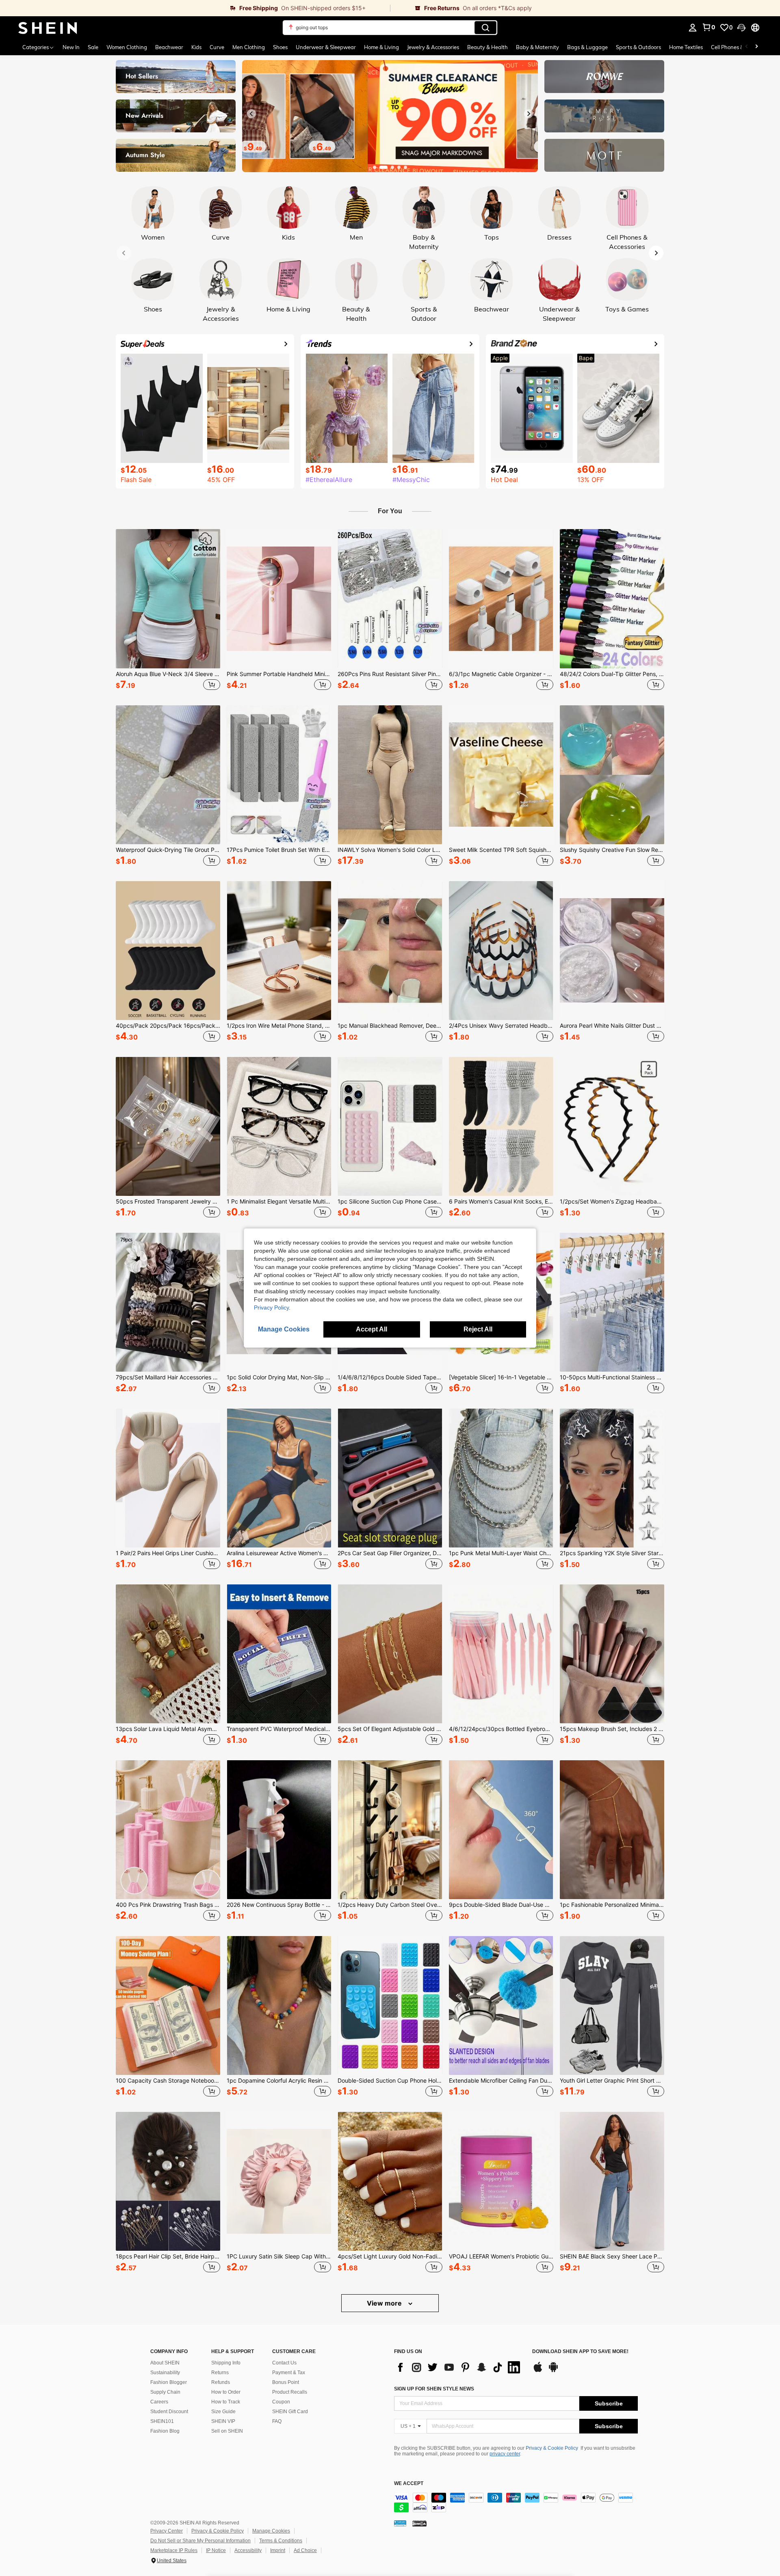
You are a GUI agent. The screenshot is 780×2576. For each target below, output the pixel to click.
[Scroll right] (756, 47)
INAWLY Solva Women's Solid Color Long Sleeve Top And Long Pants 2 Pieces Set (390, 850)
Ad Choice (305, 2550)
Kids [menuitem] (196, 47)
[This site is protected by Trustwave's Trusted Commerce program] (400, 2523)
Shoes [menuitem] (280, 47)
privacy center (505, 2454)
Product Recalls (290, 2392)
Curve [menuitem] (217, 47)
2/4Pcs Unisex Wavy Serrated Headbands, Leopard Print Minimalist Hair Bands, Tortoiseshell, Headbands (501, 1026)
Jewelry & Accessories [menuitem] (433, 47)
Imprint (278, 2550)
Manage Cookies (271, 2531)
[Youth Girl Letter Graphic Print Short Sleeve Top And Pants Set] (612, 2005)
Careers (159, 2402)
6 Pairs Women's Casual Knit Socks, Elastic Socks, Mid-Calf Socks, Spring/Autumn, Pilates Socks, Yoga (501, 1202)
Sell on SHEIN (227, 2431)
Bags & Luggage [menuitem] (587, 47)
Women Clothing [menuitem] (127, 47)
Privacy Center (167, 2531)
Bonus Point (286, 2382)
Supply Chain (165, 2392)
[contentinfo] (516, 2503)
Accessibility (248, 2550)
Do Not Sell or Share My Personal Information (200, 2541)
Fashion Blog (165, 2431)
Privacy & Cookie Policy (552, 2448)
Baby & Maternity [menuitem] (537, 47)
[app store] (538, 2371)
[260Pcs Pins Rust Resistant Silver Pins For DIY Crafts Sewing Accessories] (390, 599)
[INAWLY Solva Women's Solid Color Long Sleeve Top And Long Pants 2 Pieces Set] (390, 775)
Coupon (281, 2402)
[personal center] (693, 28)
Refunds (221, 2382)
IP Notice (216, 2550)
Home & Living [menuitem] (381, 47)
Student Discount (169, 2412)
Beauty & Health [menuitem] (487, 47)
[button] (741, 28)
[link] (195, 8)
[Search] (485, 28)
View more (385, 2303)
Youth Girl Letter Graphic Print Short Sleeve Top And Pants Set (612, 2081)
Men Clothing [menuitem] (249, 47)
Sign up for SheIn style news (434, 2389)
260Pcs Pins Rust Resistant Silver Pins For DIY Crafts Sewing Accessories (390, 674)
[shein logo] (48, 28)
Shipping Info (226, 2363)
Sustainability (165, 2373)
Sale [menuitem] (93, 47)
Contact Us (284, 2363)
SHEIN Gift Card (290, 2412)
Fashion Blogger (169, 2382)
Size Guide (223, 2412)
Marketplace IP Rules (174, 2550)
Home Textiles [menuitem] (686, 47)
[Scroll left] (747, 47)
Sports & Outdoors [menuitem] (638, 47)
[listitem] (168, 611)
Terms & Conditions (281, 2541)
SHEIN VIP (223, 2421)
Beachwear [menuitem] (169, 47)
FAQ (277, 2421)
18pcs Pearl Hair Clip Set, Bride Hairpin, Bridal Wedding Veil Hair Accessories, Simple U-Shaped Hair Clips (168, 2256)
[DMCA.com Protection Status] (419, 2523)
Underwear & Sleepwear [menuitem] (326, 47)
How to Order (226, 2392)
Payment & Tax (289, 2373)
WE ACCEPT (409, 2484)
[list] (459, 2367)
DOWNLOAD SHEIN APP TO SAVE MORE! (580, 2352)
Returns (220, 2373)
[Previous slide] (251, 114)
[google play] (553, 2371)
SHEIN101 (162, 2421)
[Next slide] (529, 114)
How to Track (226, 2402)
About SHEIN (165, 2363)
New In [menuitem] (71, 47)
